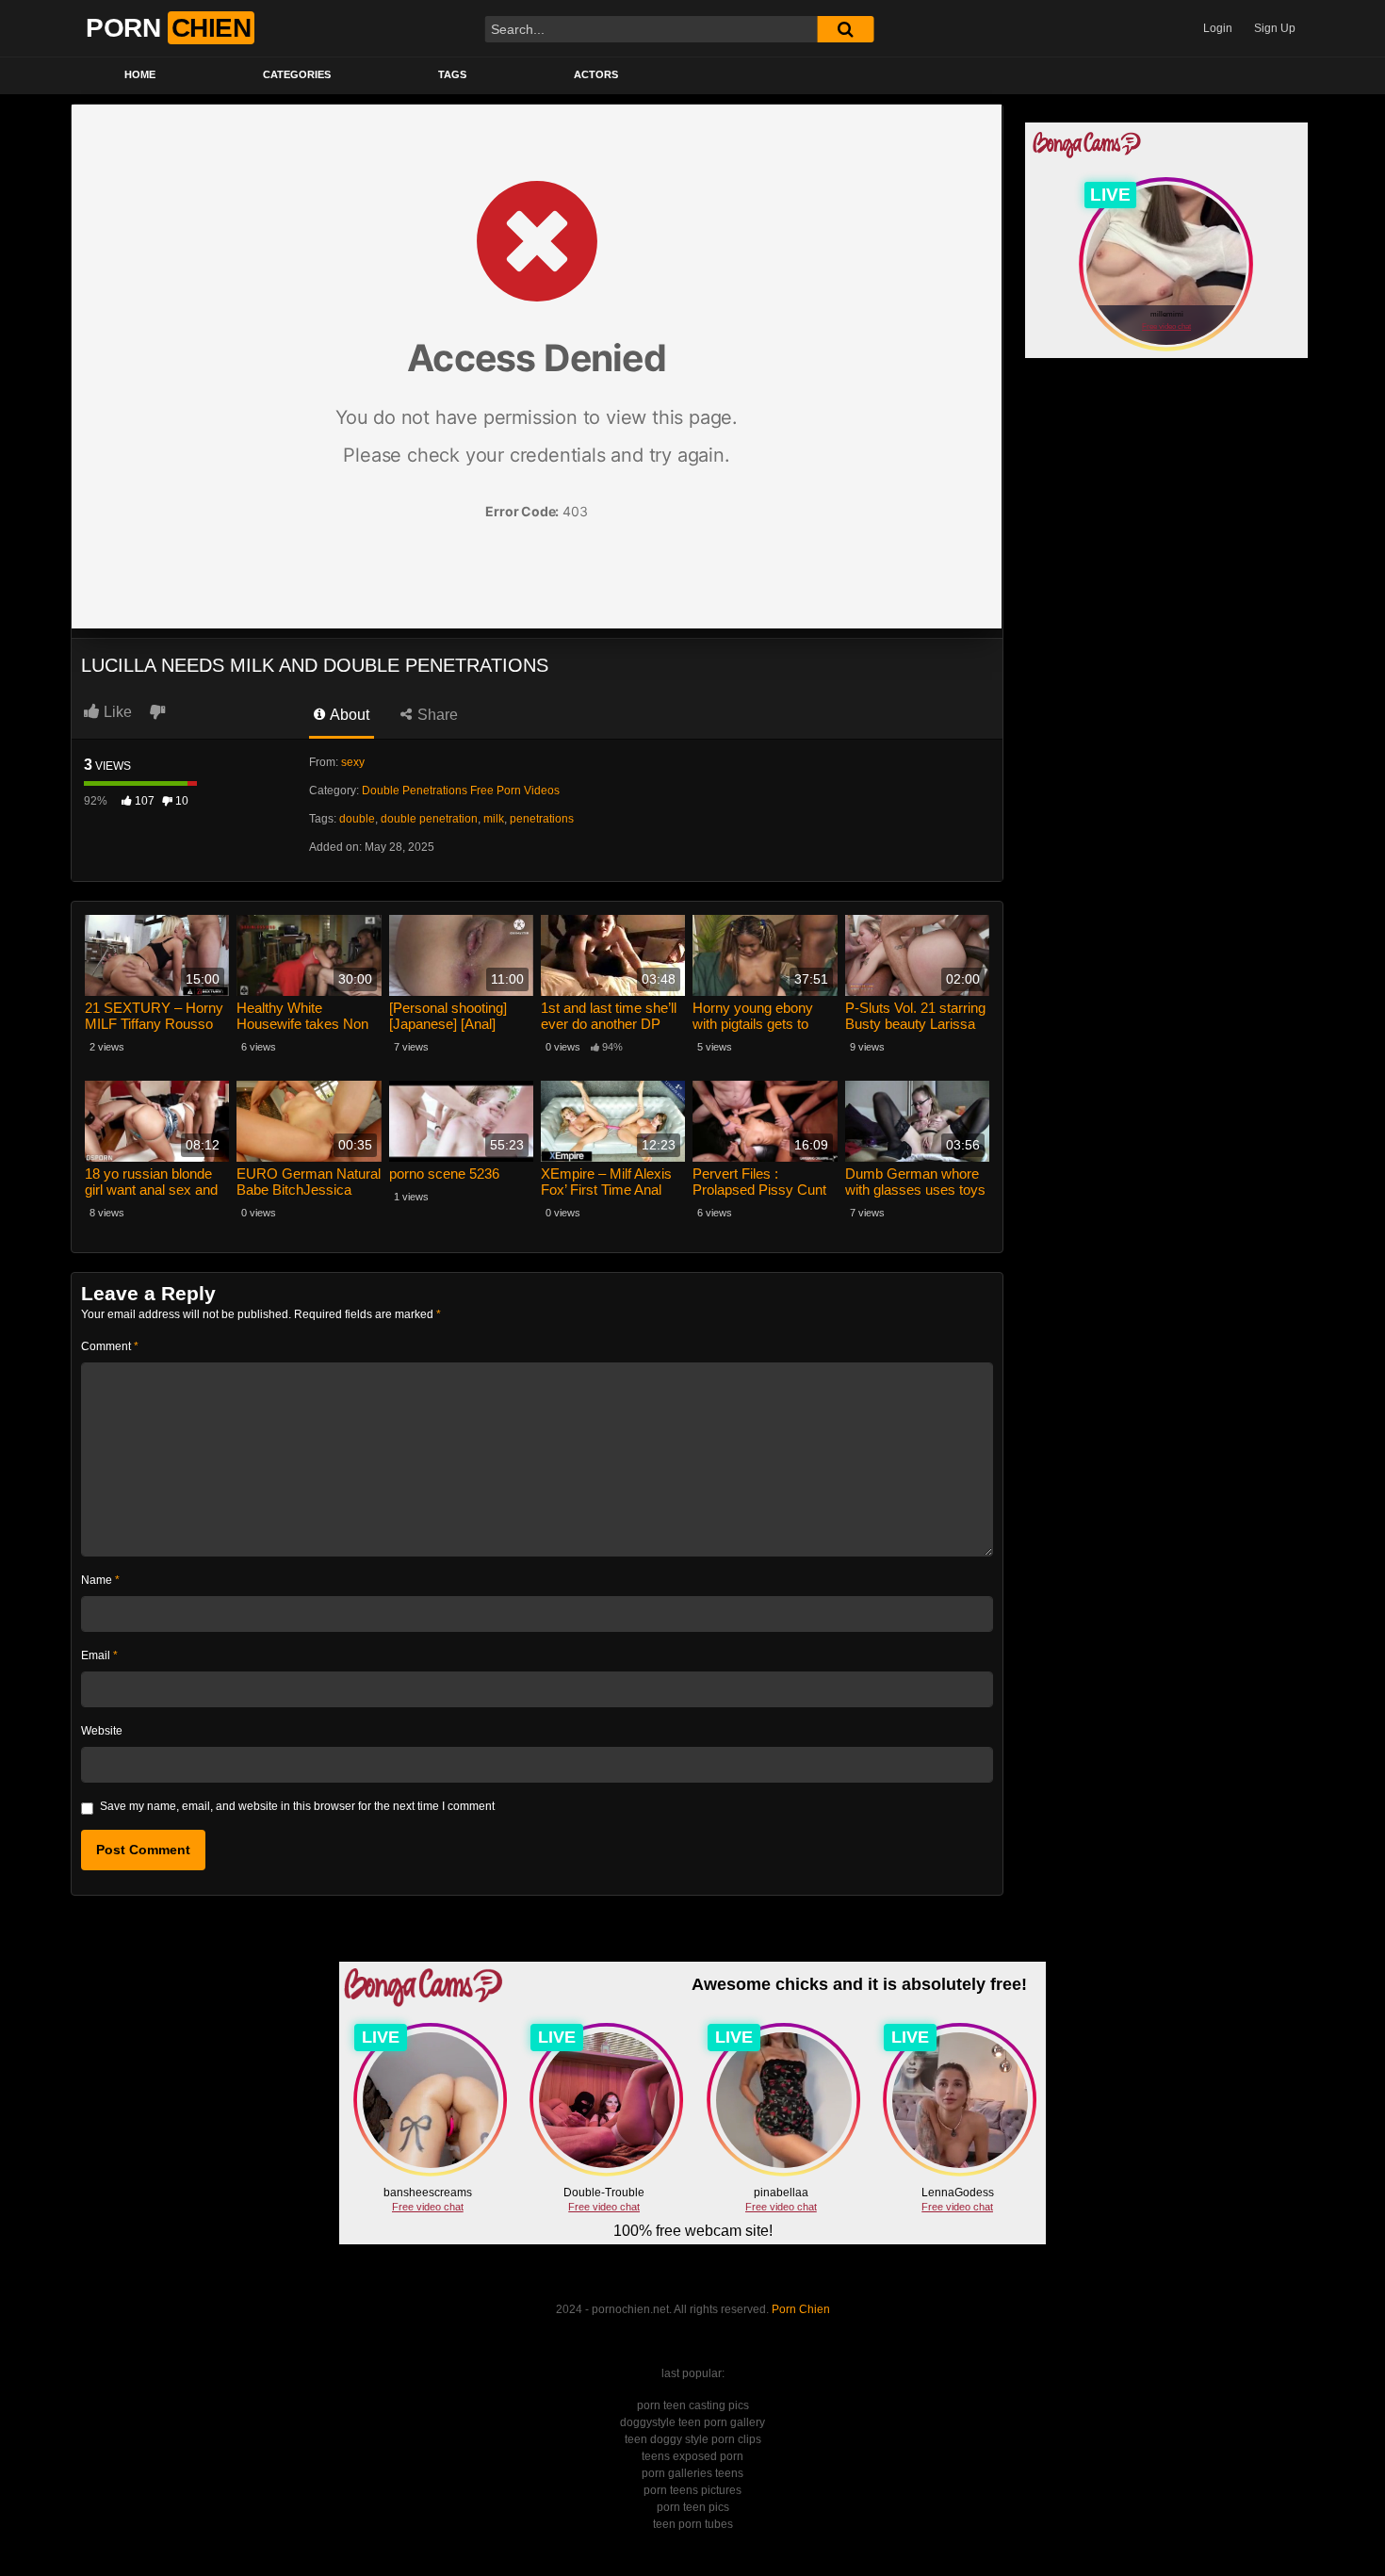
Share (436, 715)
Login (1218, 28)
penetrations (542, 819)
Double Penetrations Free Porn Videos (461, 791)
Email (99, 1655)
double (357, 819)
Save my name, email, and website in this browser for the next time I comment (297, 1806)
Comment (110, 1346)
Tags (452, 74)
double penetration (429, 819)
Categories (297, 74)
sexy (353, 762)
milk (494, 819)
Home (140, 74)
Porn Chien (801, 2309)
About (348, 715)
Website (102, 1731)
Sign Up (1275, 28)
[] (845, 29)
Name (100, 1580)
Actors (596, 74)
